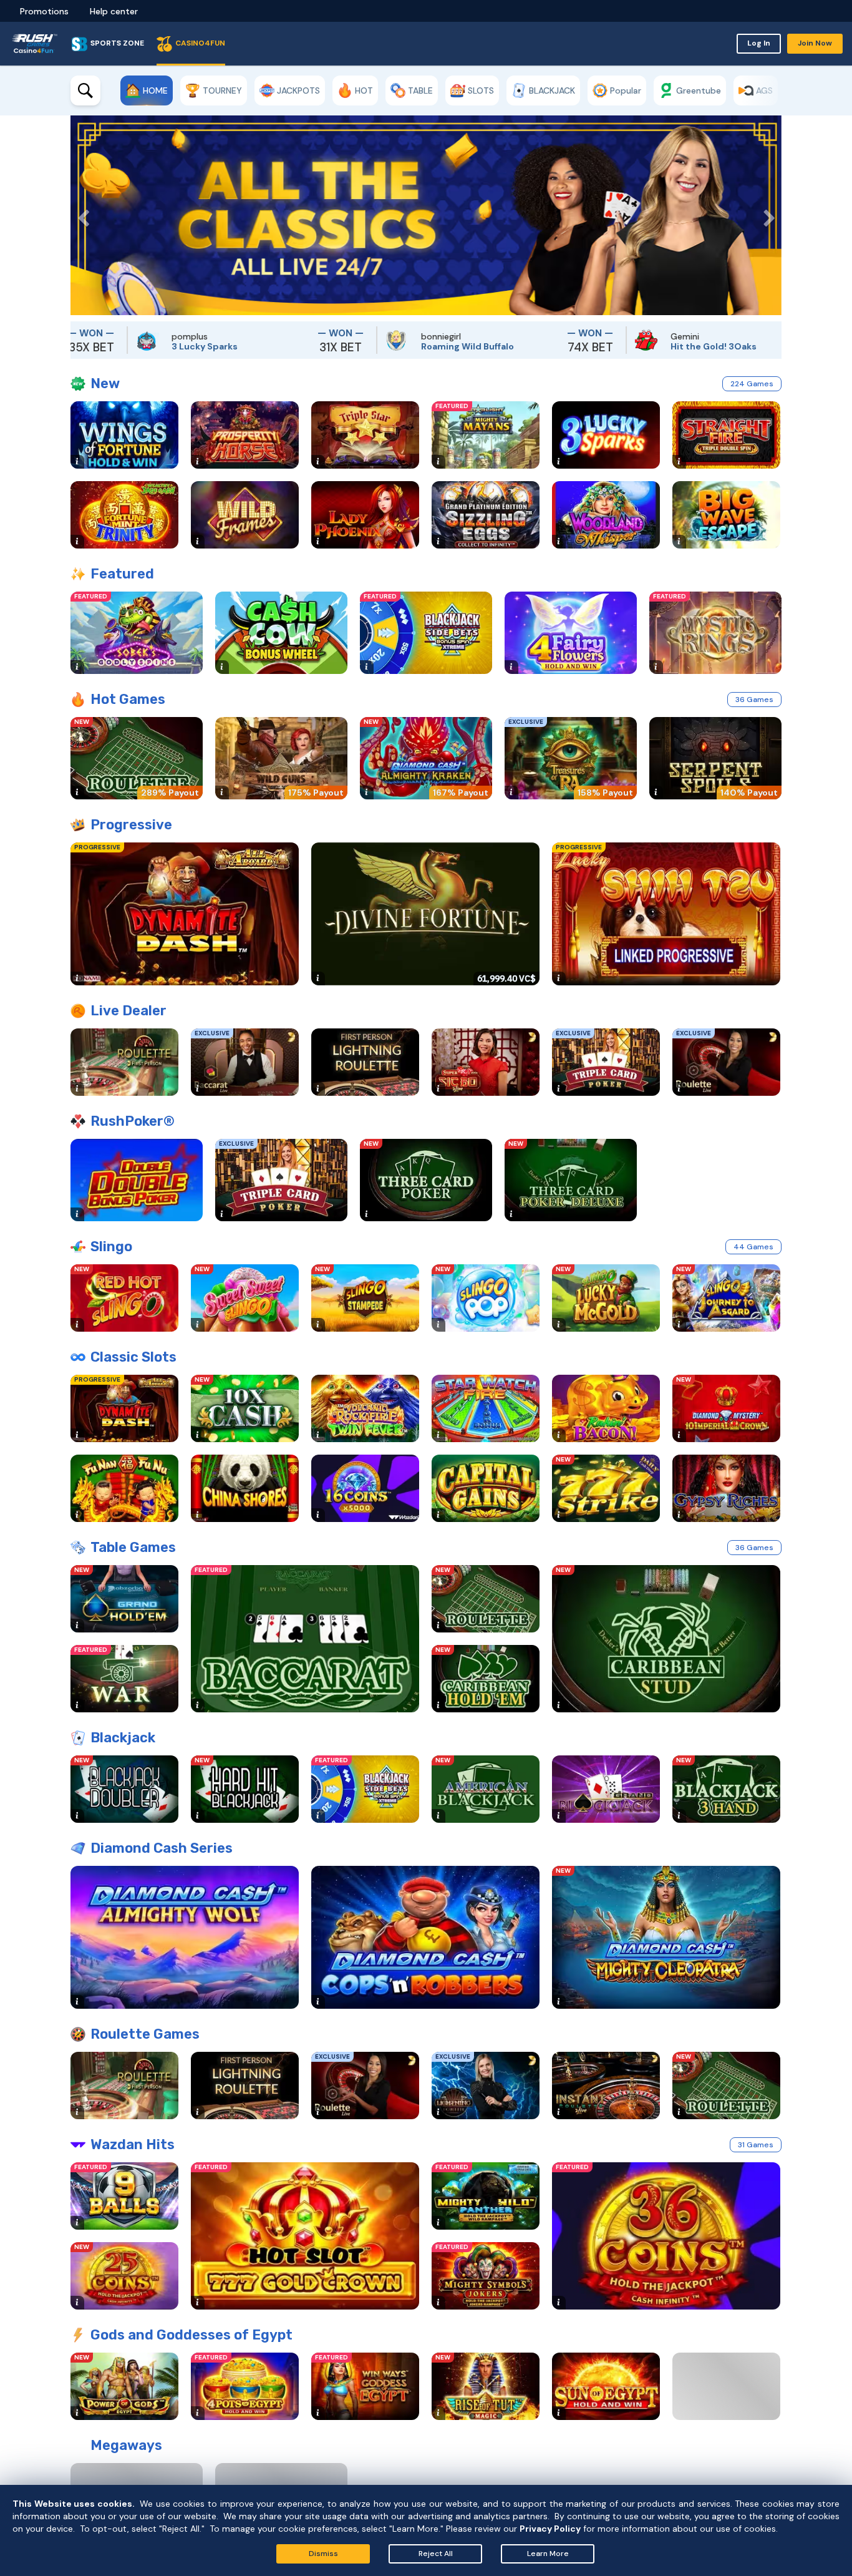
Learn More (548, 2554)
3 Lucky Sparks (92, 346)
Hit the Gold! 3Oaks (601, 346)
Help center (114, 11)
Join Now (815, 43)
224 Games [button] (752, 384)
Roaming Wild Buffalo (355, 346)
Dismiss (323, 2554)
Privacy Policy (550, 2529)
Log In (759, 43)
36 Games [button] (754, 700)
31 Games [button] (756, 2145)
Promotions (44, 11)
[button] (80, 215)
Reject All (436, 2554)
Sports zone (117, 43)
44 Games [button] (753, 1247)
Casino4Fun (200, 43)
